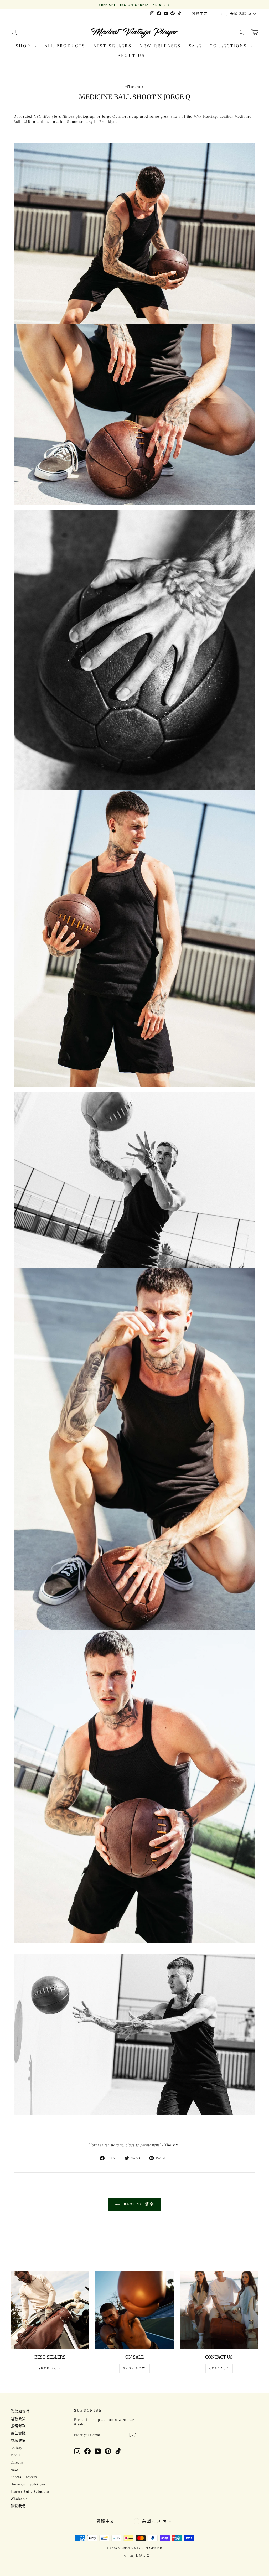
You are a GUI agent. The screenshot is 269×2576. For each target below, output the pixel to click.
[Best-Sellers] (50, 2310)
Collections (229, 46)
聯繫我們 (18, 2506)
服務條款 (18, 2426)
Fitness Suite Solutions (30, 2492)
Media (15, 2455)
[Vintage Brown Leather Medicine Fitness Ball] (134, 2035)
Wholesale (19, 2499)
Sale (195, 46)
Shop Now (50, 2368)
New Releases (160, 46)
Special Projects (24, 2477)
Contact (219, 2368)
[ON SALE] (134, 2310)
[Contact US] (219, 2310)
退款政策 (18, 2419)
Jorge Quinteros (116, 116)
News (15, 2470)
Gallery (16, 2448)
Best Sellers (112, 46)
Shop (24, 46)
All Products (65, 46)
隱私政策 (18, 2441)
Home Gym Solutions (28, 2484)
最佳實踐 (18, 2433)
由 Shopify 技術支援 (134, 2556)
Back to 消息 (138, 2204)
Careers (17, 2462)
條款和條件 (20, 2411)
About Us (133, 55)
